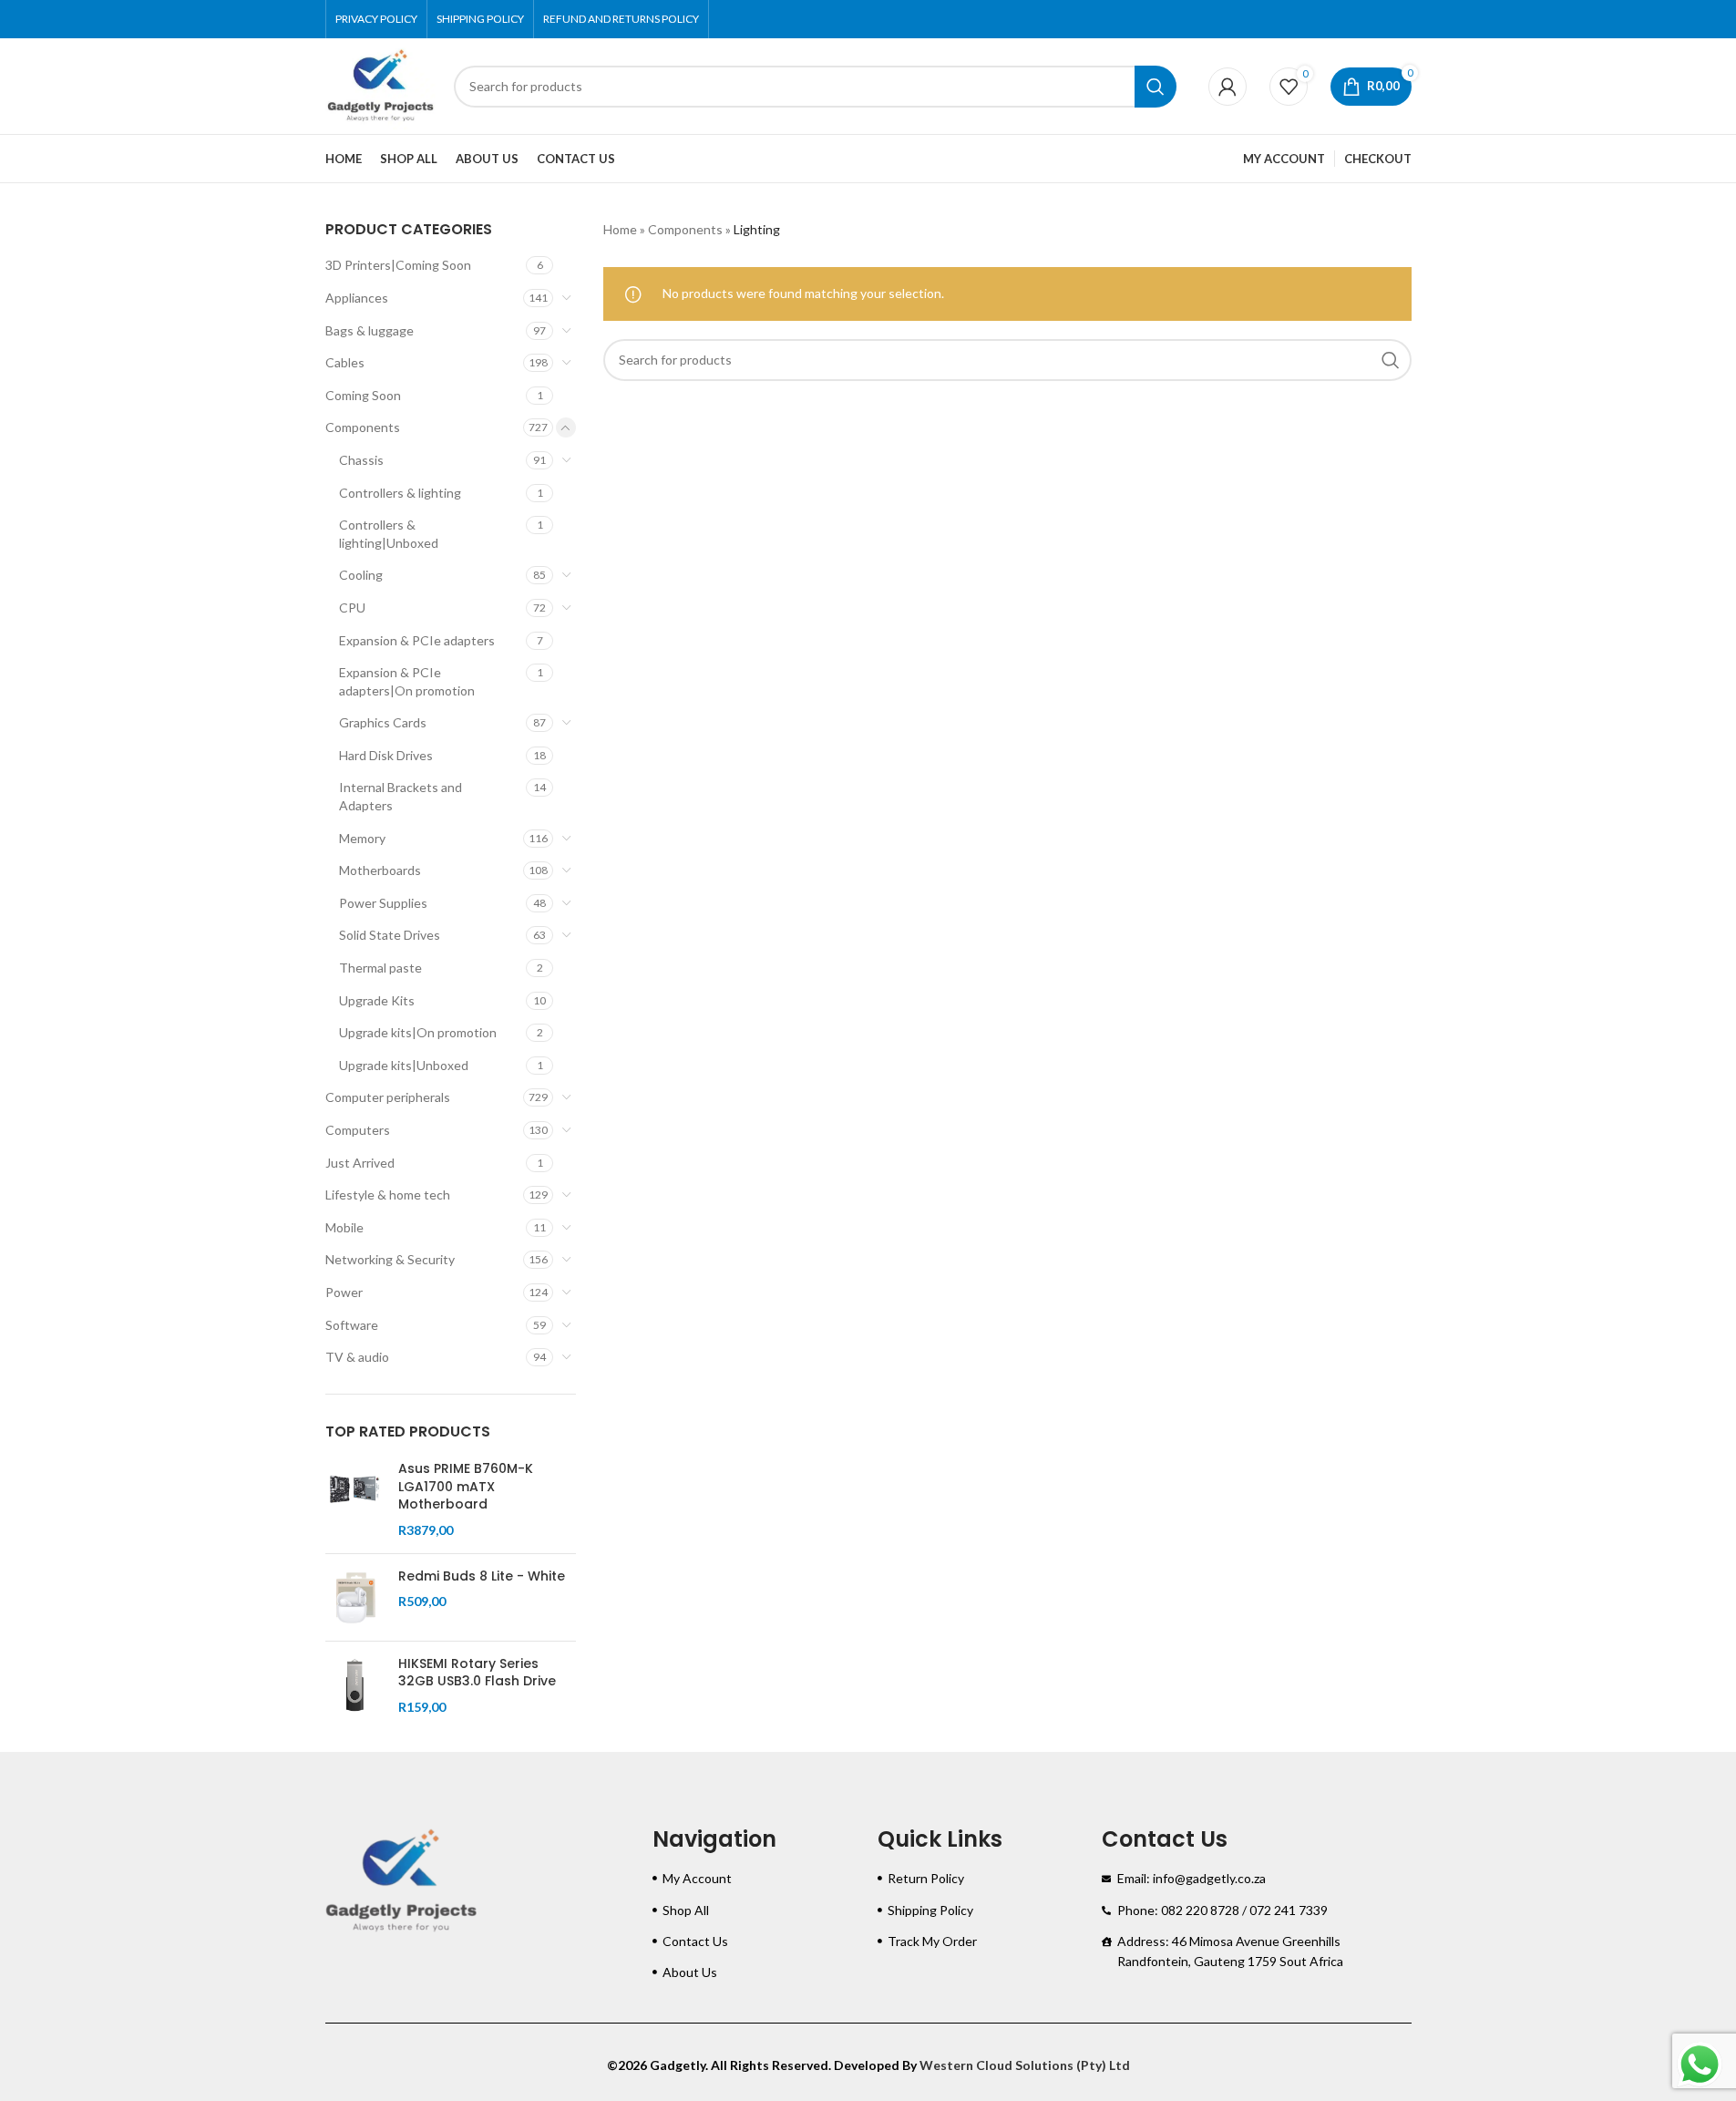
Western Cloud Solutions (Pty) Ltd (1025, 2065)
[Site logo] (380, 84)
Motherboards (380, 870)
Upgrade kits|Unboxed (404, 1065)
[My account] (1228, 87)
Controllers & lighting (400, 493)
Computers (358, 1130)
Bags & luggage (370, 330)
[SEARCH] (1156, 87)
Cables (345, 362)
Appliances (357, 298)
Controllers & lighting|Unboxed (389, 534)
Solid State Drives (390, 935)
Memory (362, 838)
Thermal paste (380, 968)
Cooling (361, 575)
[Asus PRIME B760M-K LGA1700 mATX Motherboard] (355, 1499)
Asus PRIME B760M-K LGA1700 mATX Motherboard (466, 1487)
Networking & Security (390, 1259)
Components (363, 427)
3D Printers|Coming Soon (398, 265)
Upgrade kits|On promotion (418, 1032)
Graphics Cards (383, 722)
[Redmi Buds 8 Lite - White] (355, 1597)
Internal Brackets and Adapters (401, 796)
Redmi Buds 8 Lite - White (482, 1576)
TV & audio (357, 1357)
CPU (352, 608)
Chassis (361, 460)
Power (344, 1292)
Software (352, 1325)
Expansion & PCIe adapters (417, 640)
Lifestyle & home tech (388, 1195)
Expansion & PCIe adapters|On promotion (407, 681)
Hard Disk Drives (386, 755)
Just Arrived (360, 1163)
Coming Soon (363, 395)
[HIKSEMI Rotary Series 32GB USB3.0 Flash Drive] (355, 1686)
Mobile (344, 1227)
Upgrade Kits (377, 1000)
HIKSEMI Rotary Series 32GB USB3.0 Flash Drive (477, 1673)
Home (620, 229)
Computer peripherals (388, 1097)
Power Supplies (383, 903)
